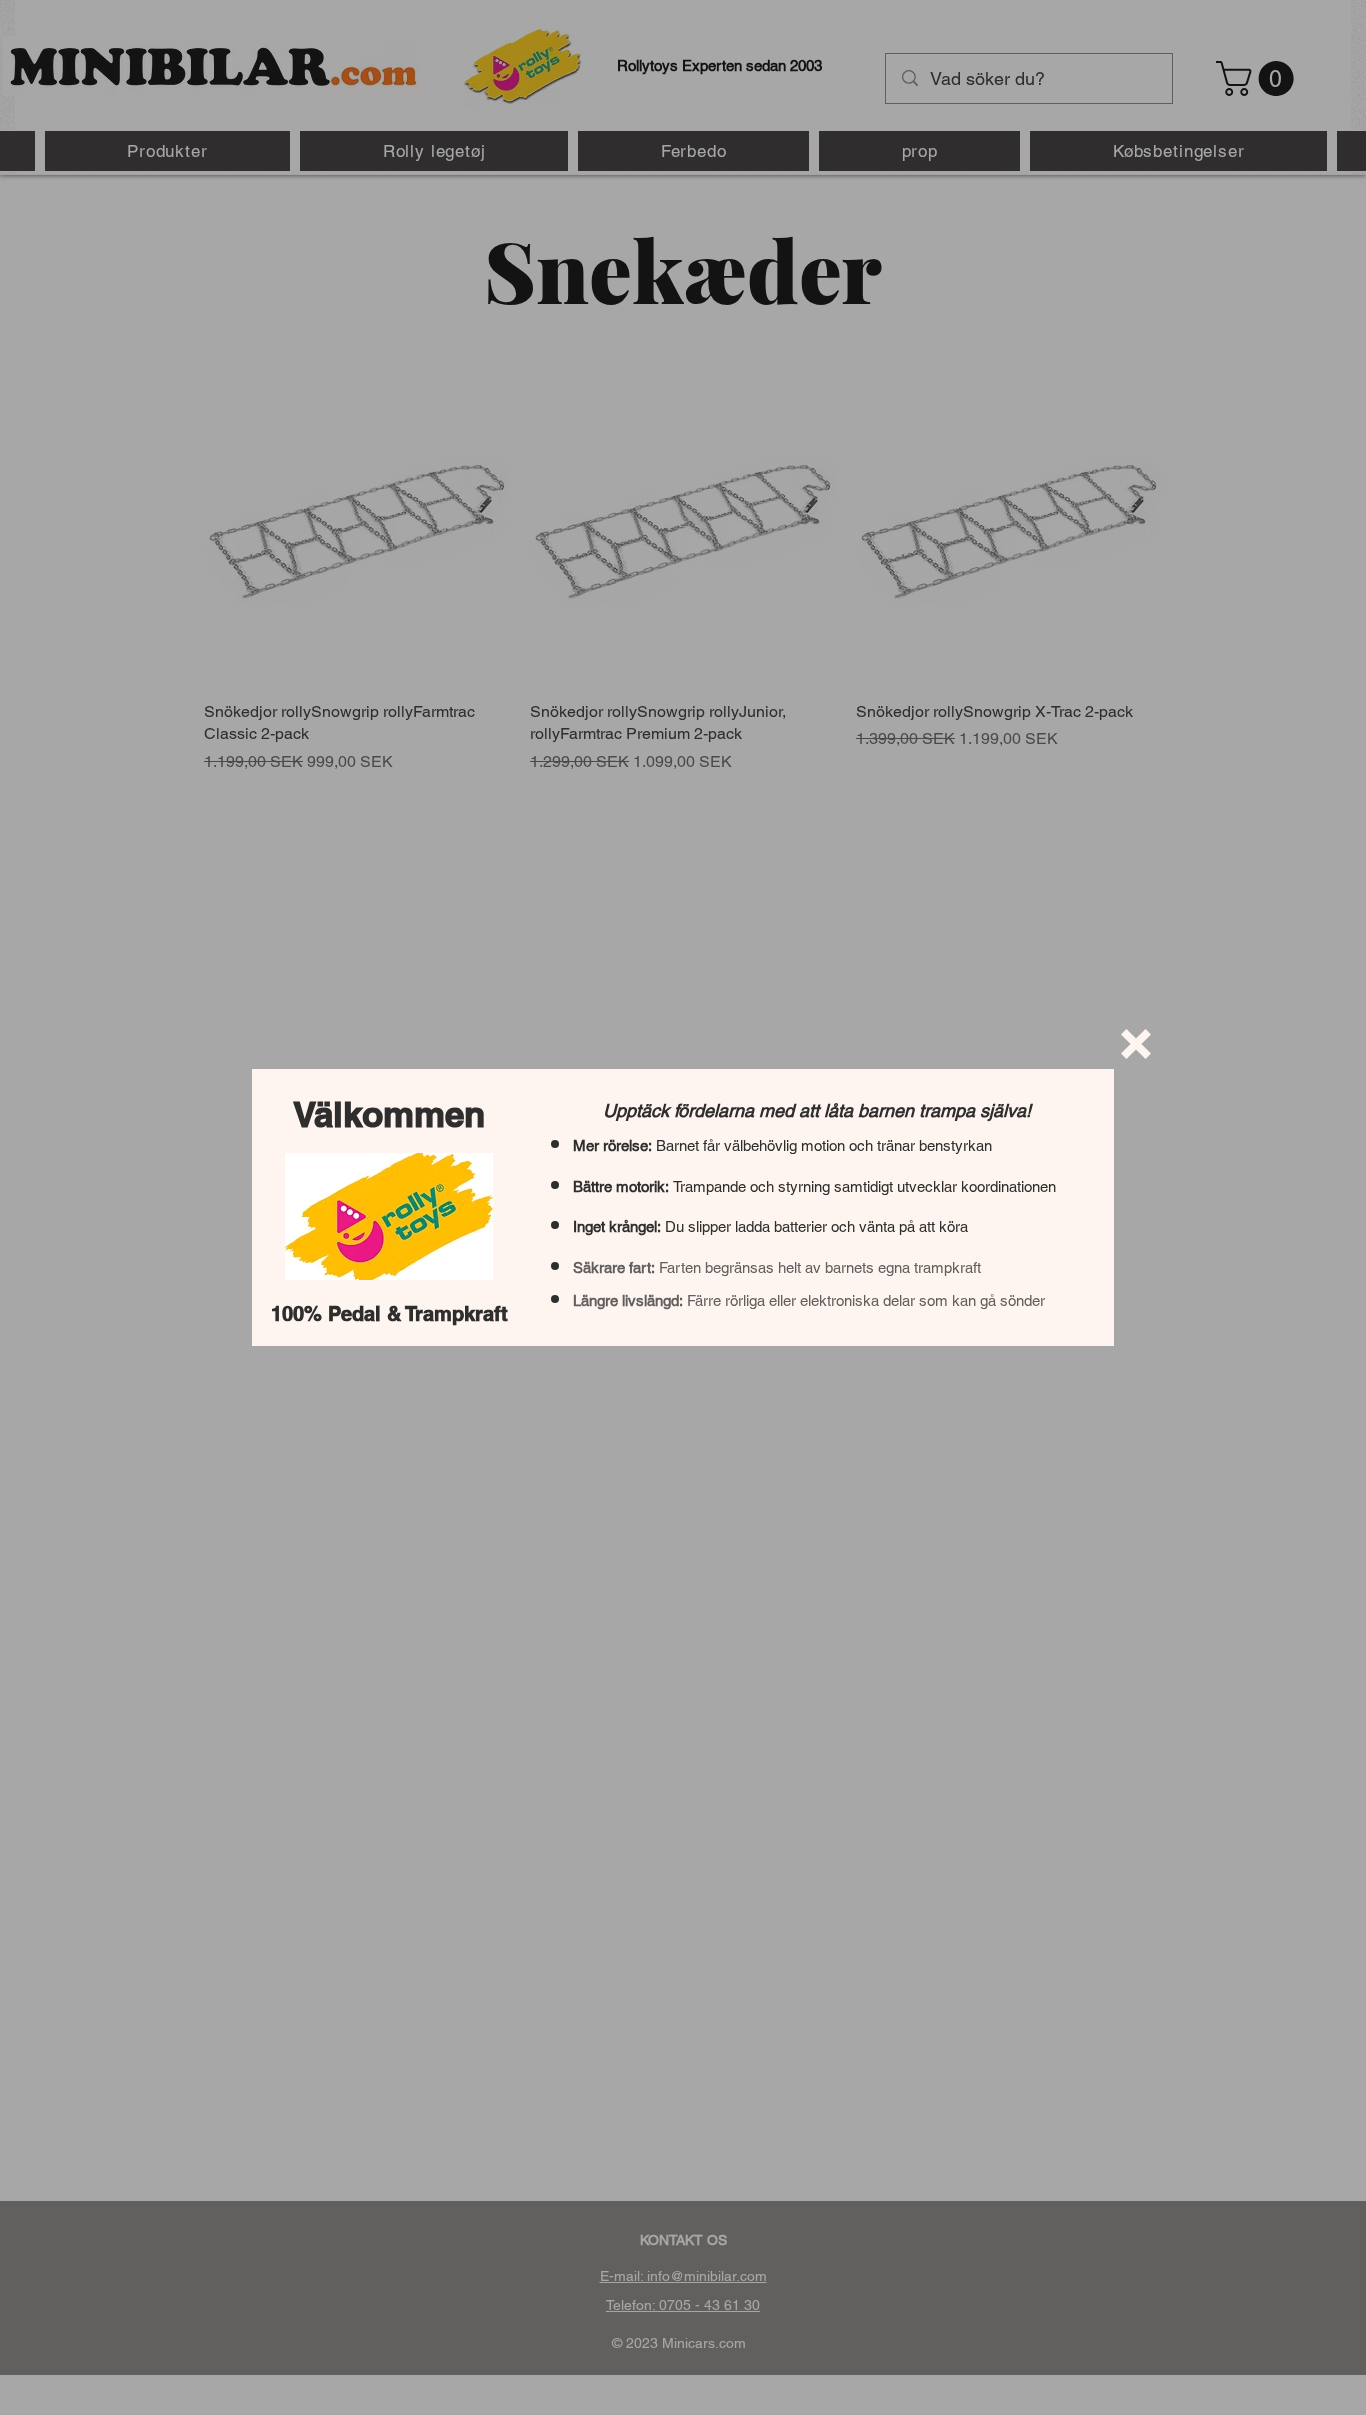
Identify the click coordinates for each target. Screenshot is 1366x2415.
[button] (1136, 1044)
